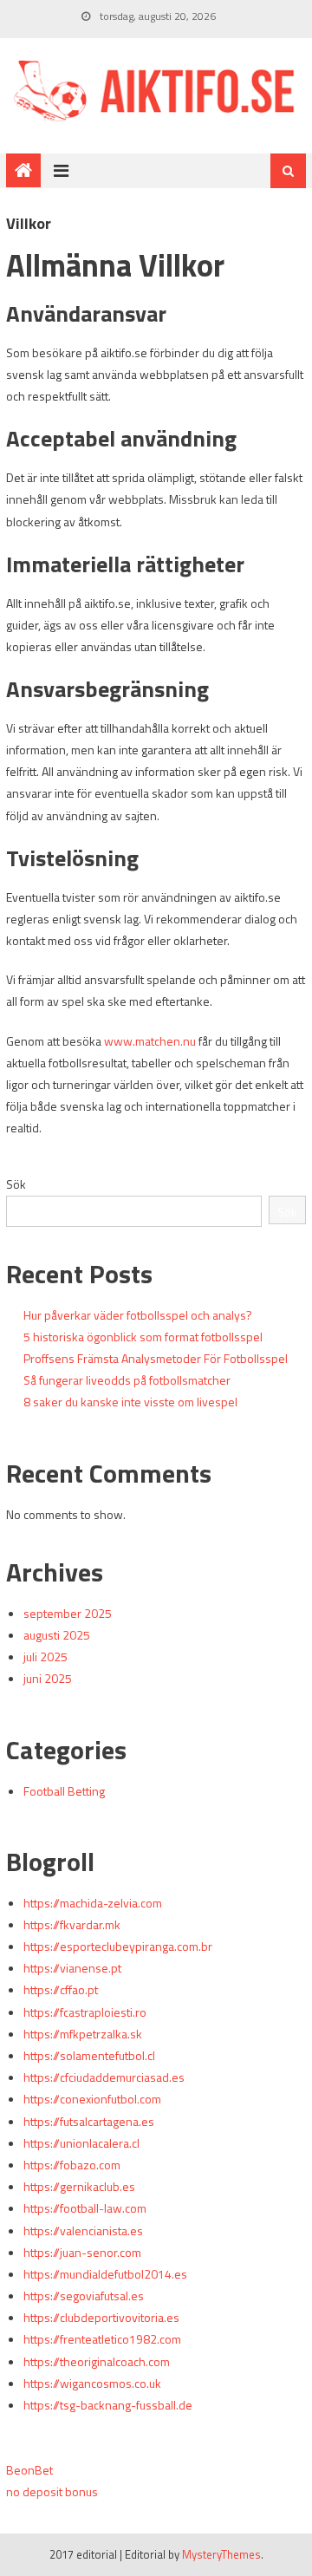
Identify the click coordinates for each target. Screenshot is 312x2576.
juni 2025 (48, 1678)
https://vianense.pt (72, 1968)
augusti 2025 (57, 1635)
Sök (16, 1184)
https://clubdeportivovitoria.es (101, 2317)
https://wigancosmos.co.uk (92, 2383)
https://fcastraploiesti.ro (85, 2012)
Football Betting (64, 1791)
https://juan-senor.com (82, 2252)
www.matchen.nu (150, 1041)
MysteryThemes (221, 2554)
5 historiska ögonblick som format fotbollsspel (143, 1337)
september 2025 (68, 1613)
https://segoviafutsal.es (84, 2296)
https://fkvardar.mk (72, 1924)
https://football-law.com (85, 2208)
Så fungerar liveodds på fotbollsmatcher (127, 1380)
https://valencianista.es (83, 2230)
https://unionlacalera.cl (81, 2143)
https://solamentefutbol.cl (89, 2055)
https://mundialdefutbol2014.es (105, 2274)
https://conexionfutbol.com (92, 2099)
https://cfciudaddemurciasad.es (104, 2077)
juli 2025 (45, 1656)
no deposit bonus (52, 2491)
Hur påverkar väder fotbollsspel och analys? (138, 1315)
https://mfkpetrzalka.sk (83, 2034)
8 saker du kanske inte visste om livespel (130, 1402)
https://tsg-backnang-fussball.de (108, 2405)
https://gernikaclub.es (79, 2186)
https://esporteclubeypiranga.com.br (118, 1946)
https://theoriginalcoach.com (97, 2361)
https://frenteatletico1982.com (102, 2339)
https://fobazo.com (72, 2165)
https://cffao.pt (61, 1989)
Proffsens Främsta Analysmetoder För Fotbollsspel (156, 1358)
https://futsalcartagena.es (89, 2121)
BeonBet (29, 2470)
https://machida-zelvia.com (93, 1903)
